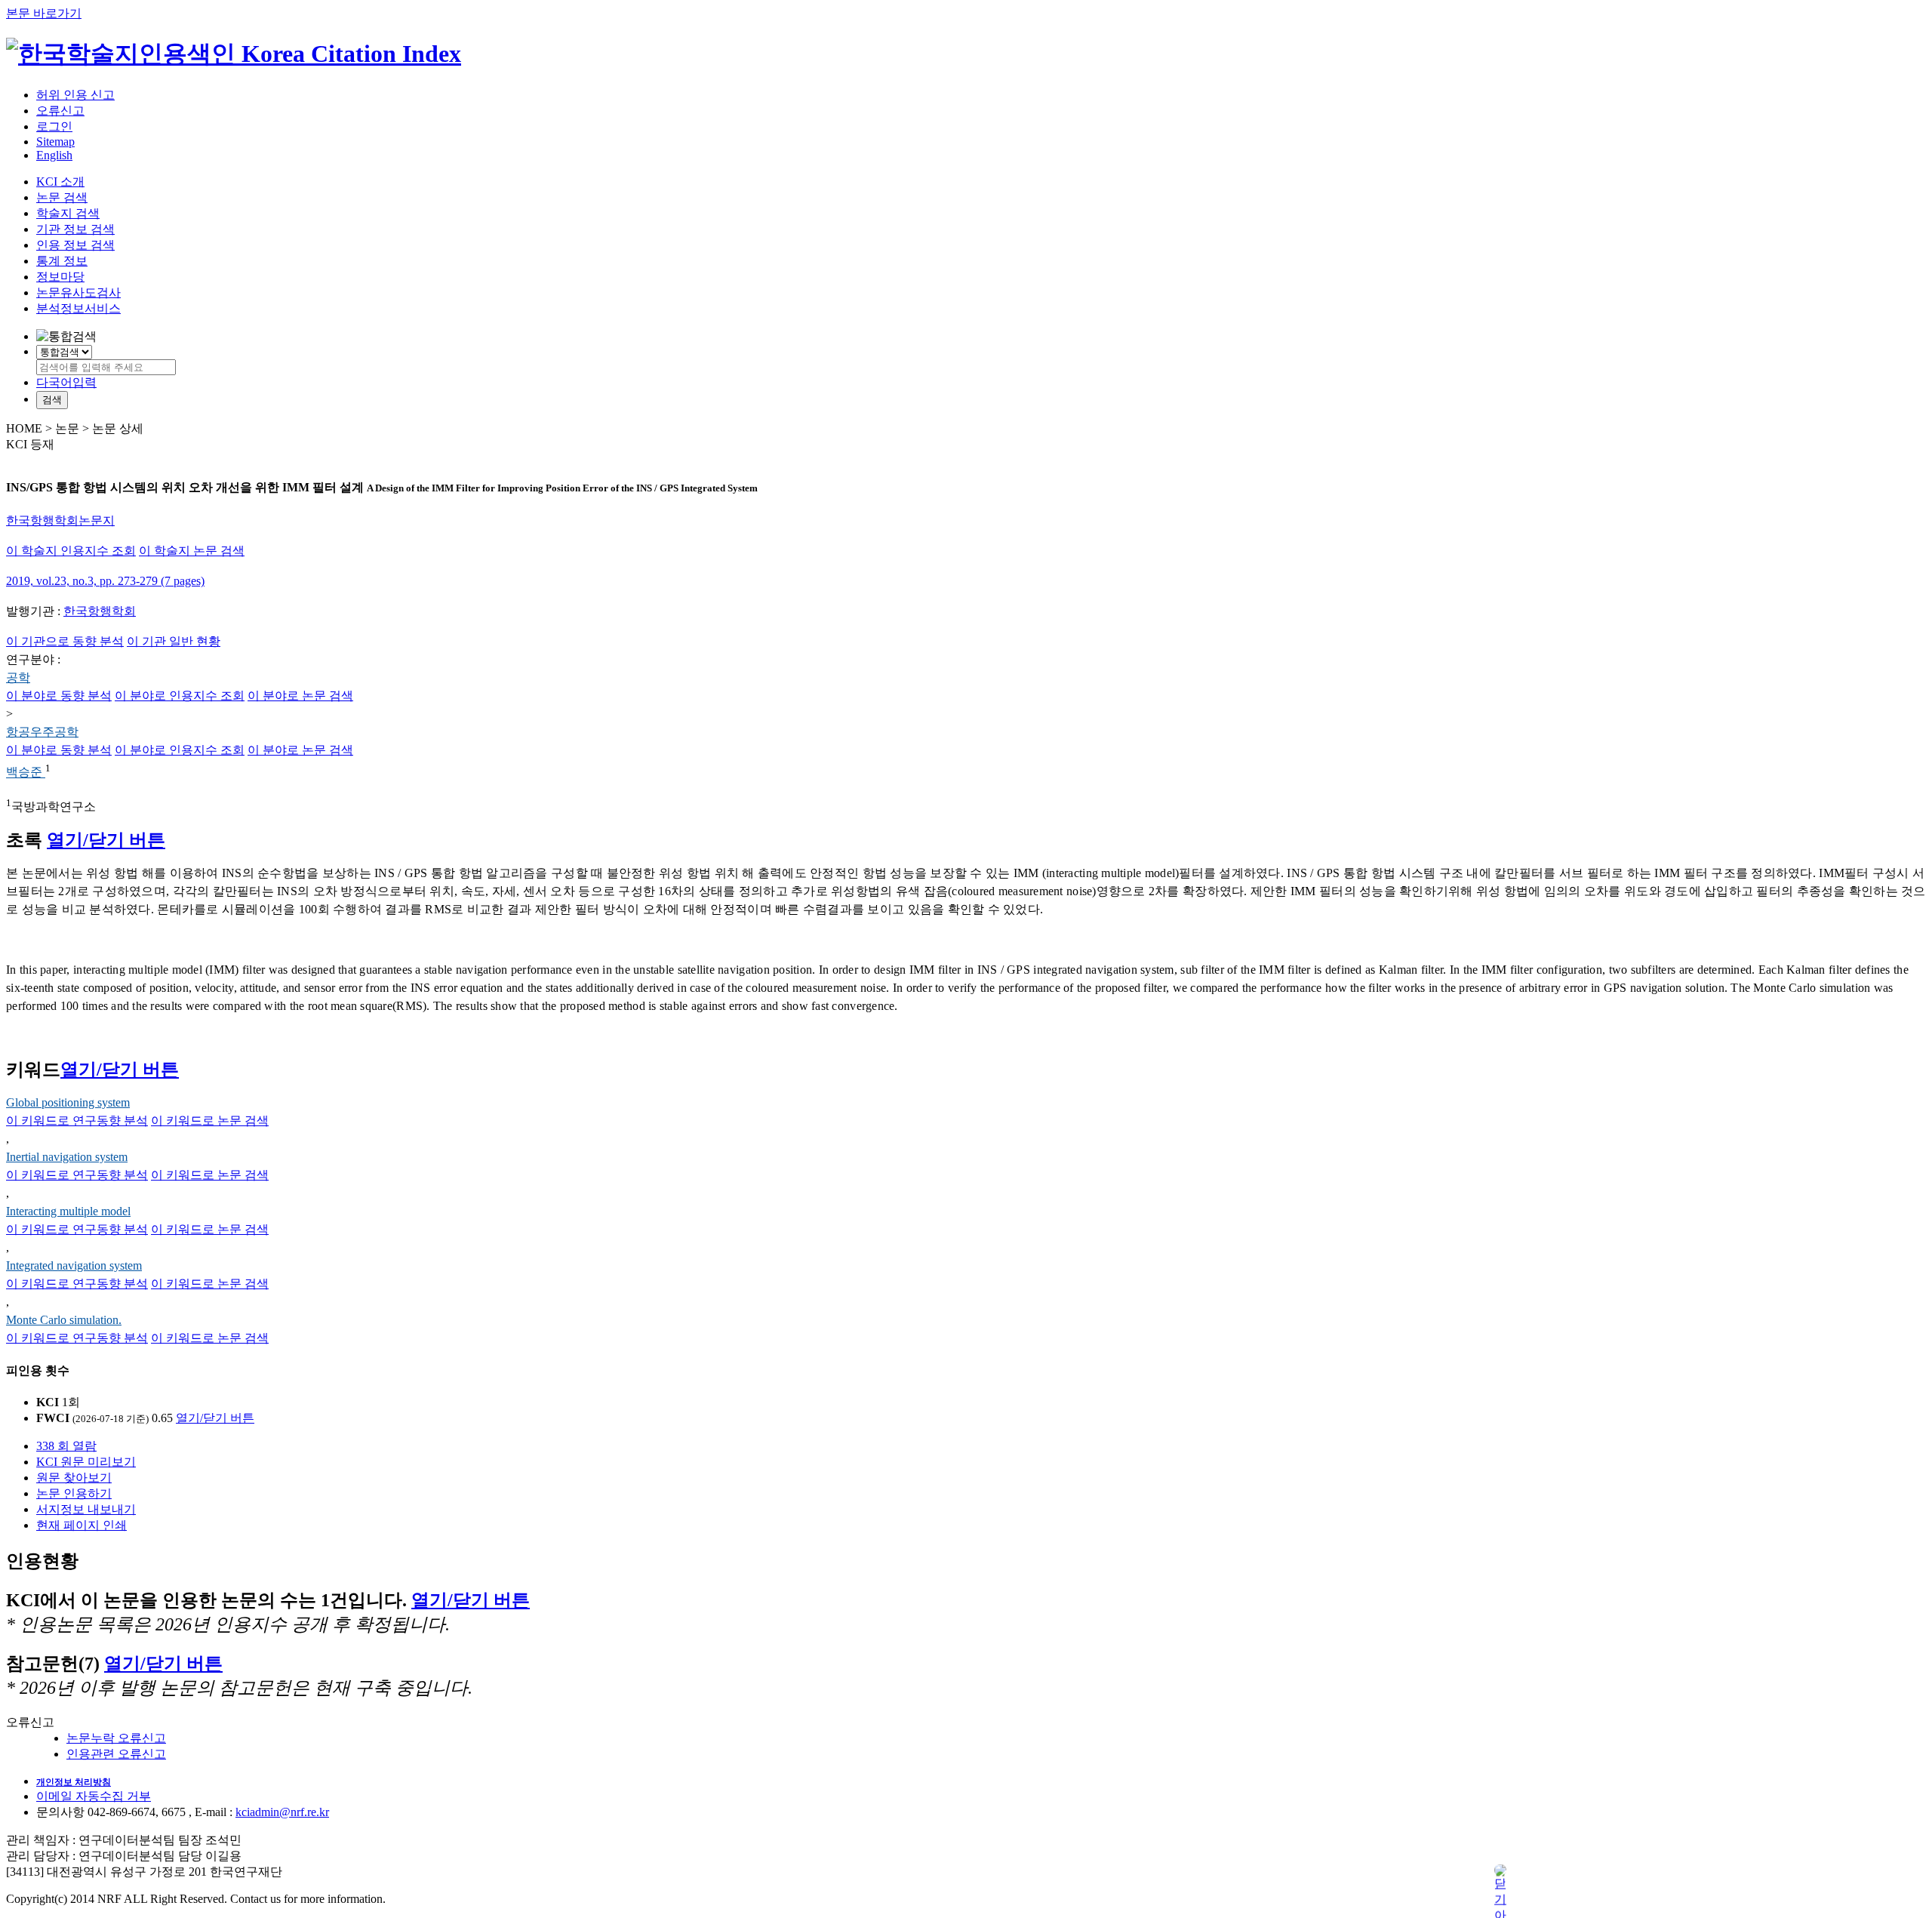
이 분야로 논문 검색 (300, 696)
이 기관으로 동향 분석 (65, 641)
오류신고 (60, 111)
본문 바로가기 (44, 13)
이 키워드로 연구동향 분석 (77, 1121)
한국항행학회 (100, 611)
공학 (18, 677)
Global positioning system (68, 1102)
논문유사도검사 (78, 292)
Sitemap (55, 142)
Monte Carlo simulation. (64, 1320)
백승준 (26, 773)
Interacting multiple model (68, 1211)
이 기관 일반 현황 (174, 641)
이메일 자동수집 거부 (94, 1796)
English (54, 155)
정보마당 (60, 277)
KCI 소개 (60, 182)
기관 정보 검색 (75, 229)
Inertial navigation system (67, 1157)
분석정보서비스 (78, 308)
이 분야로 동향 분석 (59, 696)
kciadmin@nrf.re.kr (282, 1812)
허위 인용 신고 (75, 95)
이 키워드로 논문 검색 (210, 1121)
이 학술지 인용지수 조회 (71, 551)
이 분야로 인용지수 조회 (180, 696)
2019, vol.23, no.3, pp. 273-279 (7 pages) (105, 581)
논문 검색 (62, 197)
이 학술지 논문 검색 (192, 551)
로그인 (54, 126)
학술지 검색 (68, 213)
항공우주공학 (42, 732)
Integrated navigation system (74, 1265)
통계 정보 (62, 261)
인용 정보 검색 (75, 245)
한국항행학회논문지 (60, 520)
